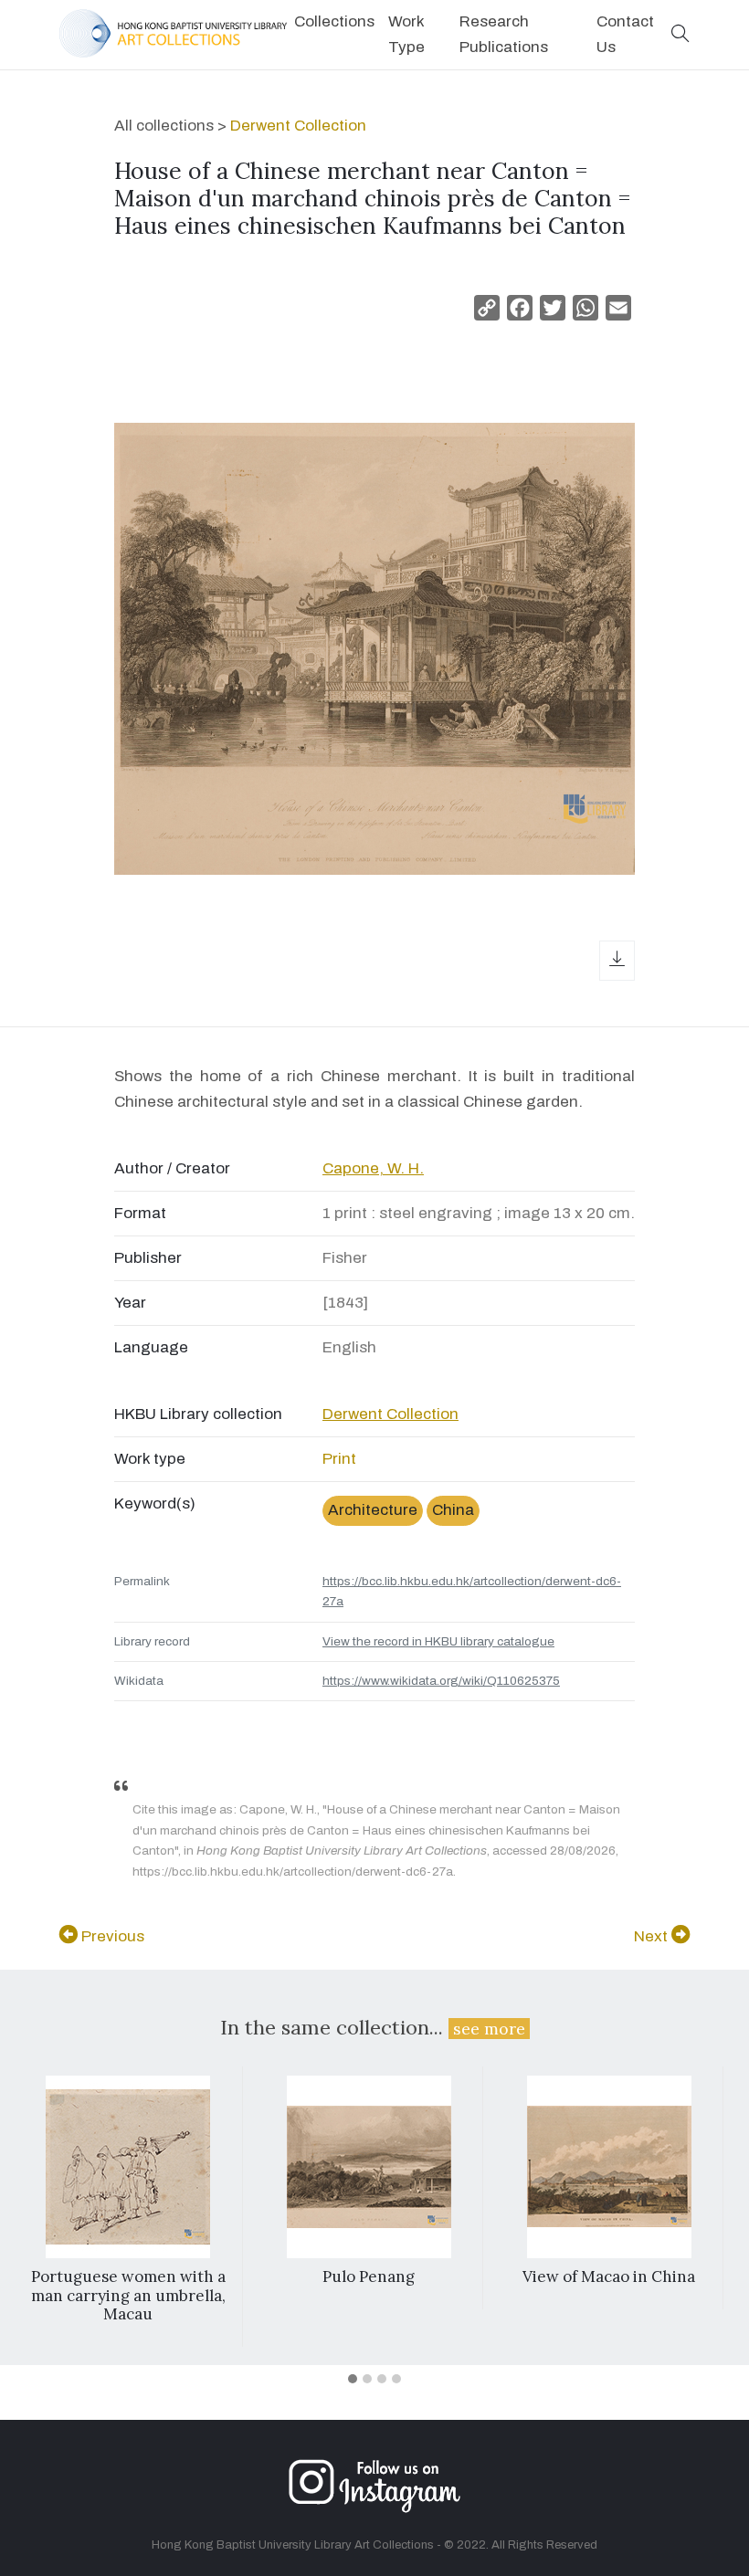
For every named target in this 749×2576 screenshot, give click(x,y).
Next (653, 1936)
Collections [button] (334, 21)
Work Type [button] (406, 34)
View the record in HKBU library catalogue (438, 1641)
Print (339, 1459)
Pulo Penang (369, 2276)
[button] (680, 35)
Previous (111, 1936)
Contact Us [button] (625, 34)
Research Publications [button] (504, 34)
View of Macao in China (609, 2276)
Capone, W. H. (373, 1168)
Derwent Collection (298, 126)
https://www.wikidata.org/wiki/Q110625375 (441, 1681)
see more (489, 2029)
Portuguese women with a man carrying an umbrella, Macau (128, 2295)
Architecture (373, 1510)
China (453, 1510)
